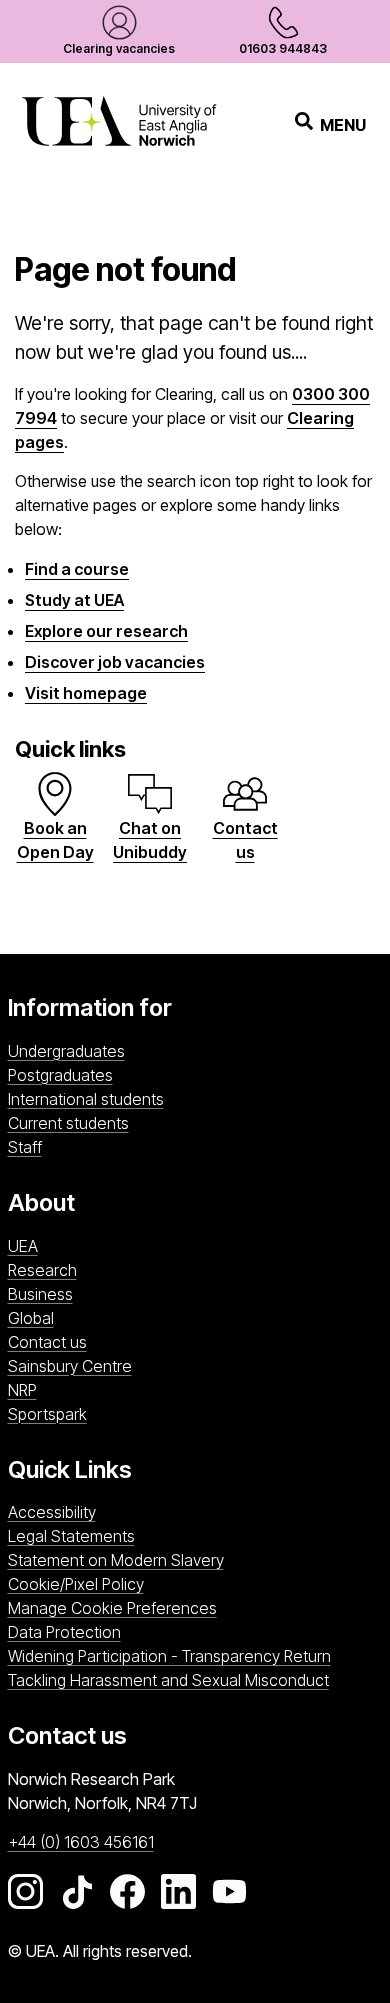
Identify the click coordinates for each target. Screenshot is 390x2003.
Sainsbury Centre (190, 1365)
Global (31, 1318)
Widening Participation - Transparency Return (169, 1656)
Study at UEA (74, 600)
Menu (343, 125)
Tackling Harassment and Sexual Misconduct (168, 1680)
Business (40, 1294)
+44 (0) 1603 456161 (81, 1842)
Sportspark (178, 1413)
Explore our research (106, 631)
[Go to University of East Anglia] (119, 124)
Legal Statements (71, 1536)
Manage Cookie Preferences (112, 1608)
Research (42, 1270)
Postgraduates (60, 1075)
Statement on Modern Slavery (116, 1560)
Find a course (77, 569)
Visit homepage (86, 693)
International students (86, 1099)
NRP (128, 1389)
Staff (25, 1147)
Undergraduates (66, 1051)
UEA (23, 1246)
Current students (68, 1123)
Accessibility (52, 1512)
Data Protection (64, 1632)
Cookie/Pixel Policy (76, 1584)
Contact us (47, 1342)
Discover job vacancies (115, 662)
